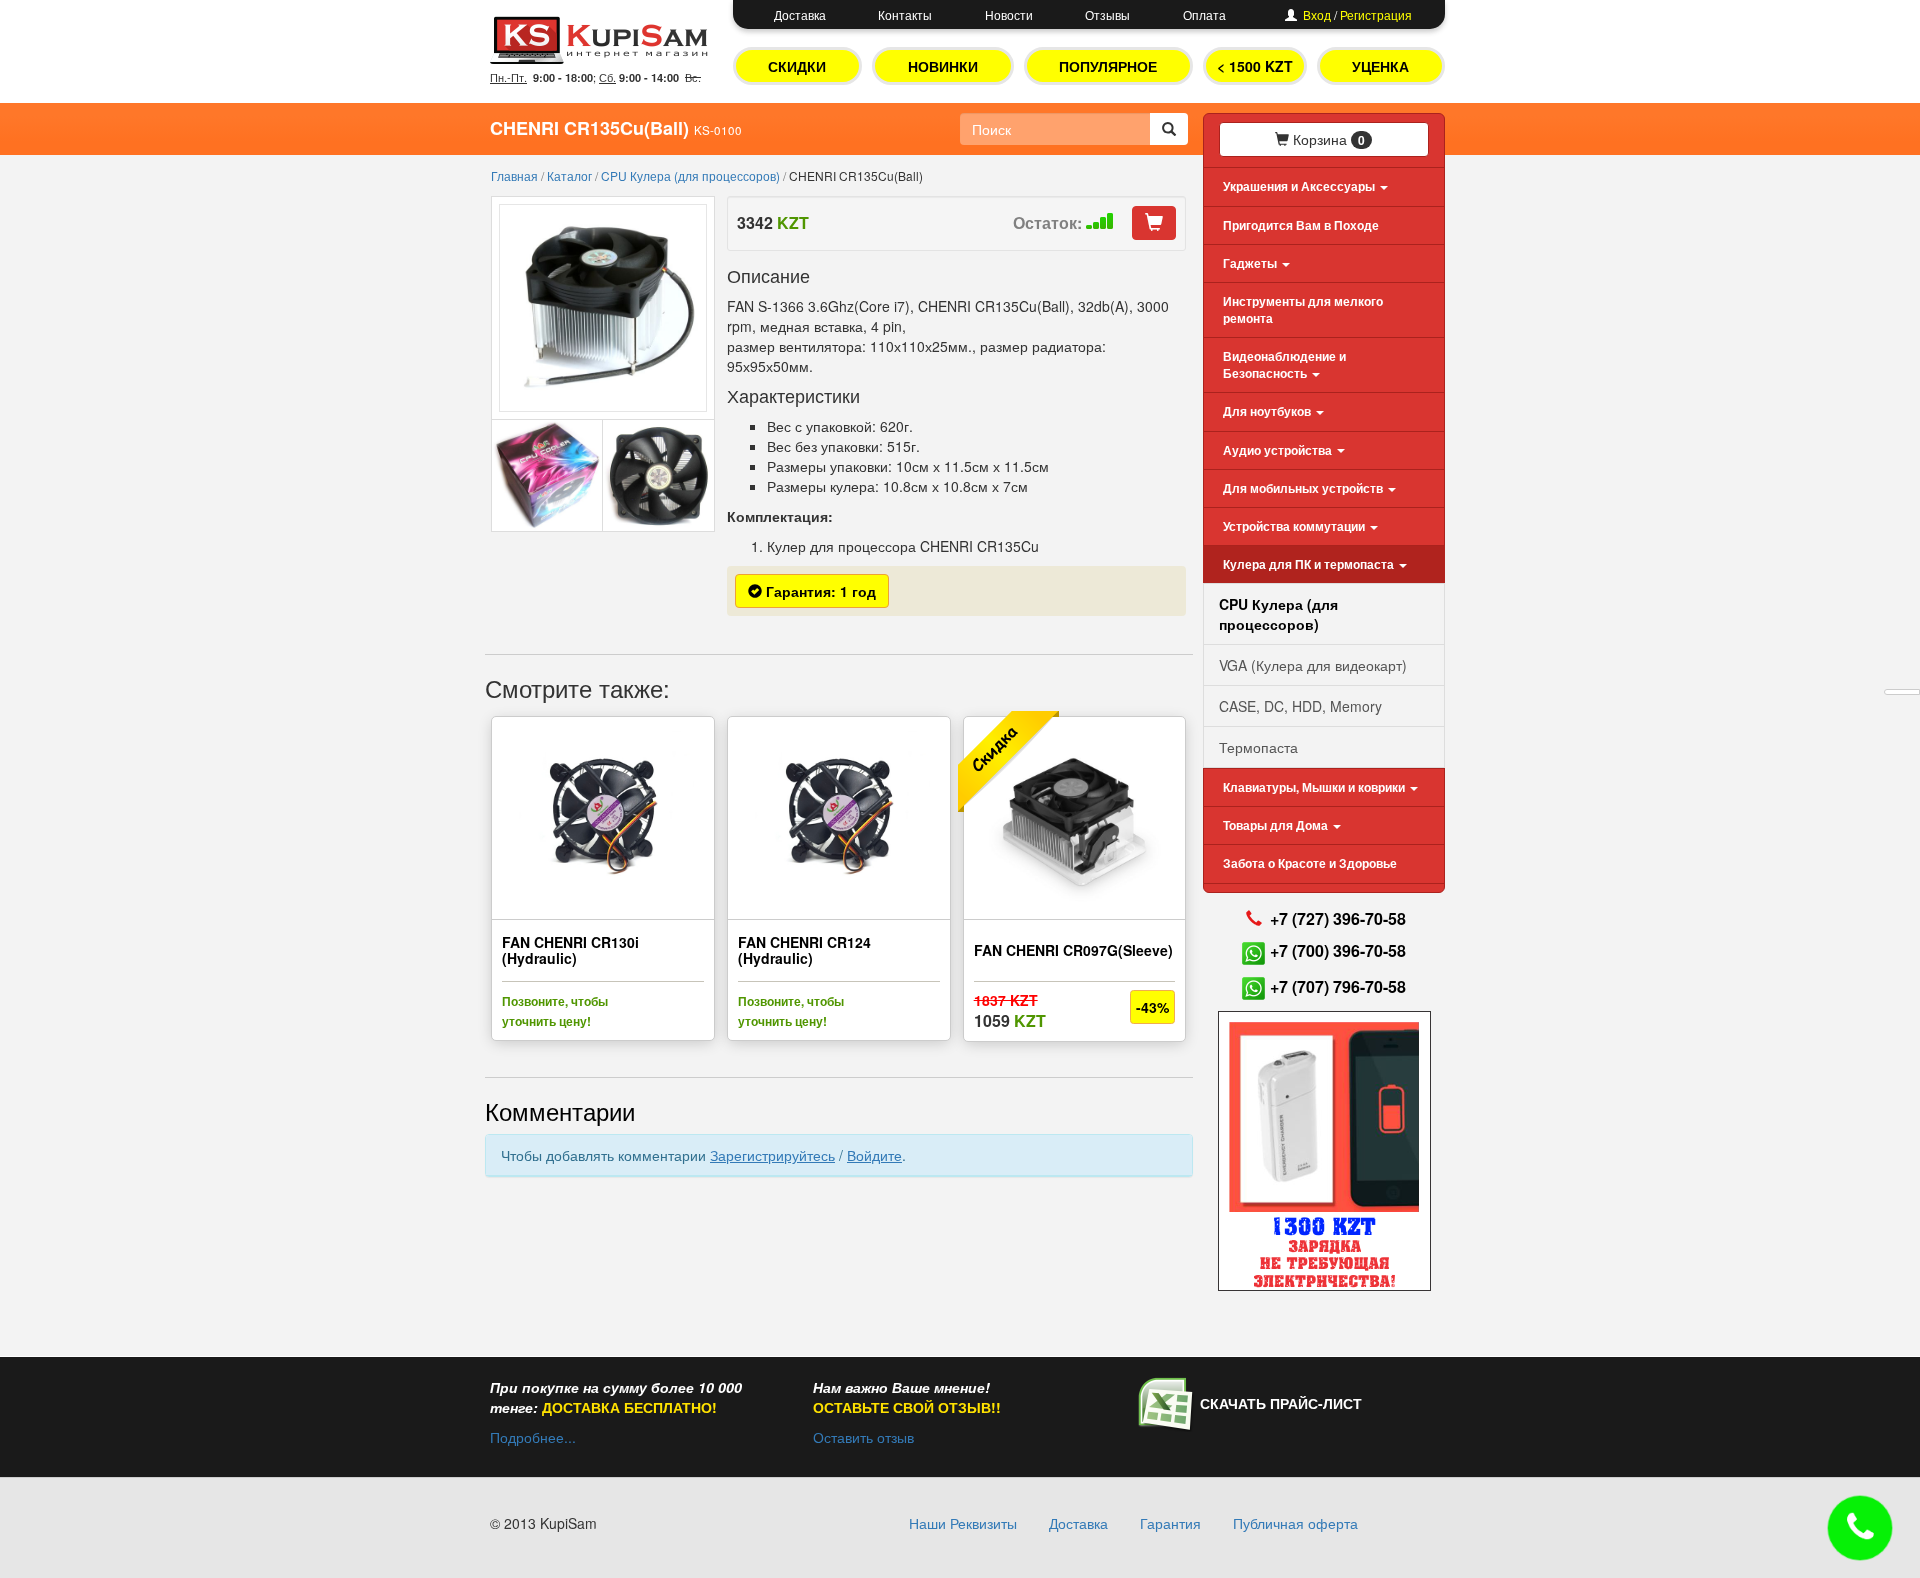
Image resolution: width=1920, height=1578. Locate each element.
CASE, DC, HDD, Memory (1300, 706)
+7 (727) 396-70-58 (1338, 918)
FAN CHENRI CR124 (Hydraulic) (804, 949)
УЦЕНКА (1380, 66)
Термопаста (1258, 747)
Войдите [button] (874, 1155)
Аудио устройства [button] (1279, 450)
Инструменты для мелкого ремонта (1303, 309)
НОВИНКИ (943, 66)
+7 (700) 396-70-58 (1338, 950)
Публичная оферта (1295, 1523)
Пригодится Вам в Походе (1301, 225)
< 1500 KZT (1255, 66)
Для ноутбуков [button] (1268, 411)
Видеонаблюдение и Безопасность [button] (1284, 364)
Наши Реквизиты (963, 1523)
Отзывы (1107, 14)
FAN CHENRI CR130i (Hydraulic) (570, 949)
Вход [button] (1317, 14)
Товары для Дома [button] (1277, 825)
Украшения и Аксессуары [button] (1300, 186)
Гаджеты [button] (1251, 263)
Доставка (800, 14)
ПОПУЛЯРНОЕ (1108, 66)
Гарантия (1170, 1523)
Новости (1009, 14)
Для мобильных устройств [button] (1304, 488)
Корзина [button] (1327, 139)
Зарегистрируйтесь (772, 1155)
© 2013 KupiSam (543, 1523)
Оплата (1204, 14)
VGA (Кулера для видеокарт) (1313, 665)
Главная (516, 175)
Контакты (905, 14)
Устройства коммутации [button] (1295, 526)
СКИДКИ (797, 66)
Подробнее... (533, 1437)
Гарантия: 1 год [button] (819, 591)
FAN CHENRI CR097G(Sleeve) (1073, 950)
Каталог (571, 175)
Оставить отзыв (863, 1437)
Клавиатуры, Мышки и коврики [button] (1315, 787)
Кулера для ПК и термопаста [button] (1310, 564)
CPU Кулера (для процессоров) (692, 175)
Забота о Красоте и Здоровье (1310, 863)
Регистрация (1376, 14)
